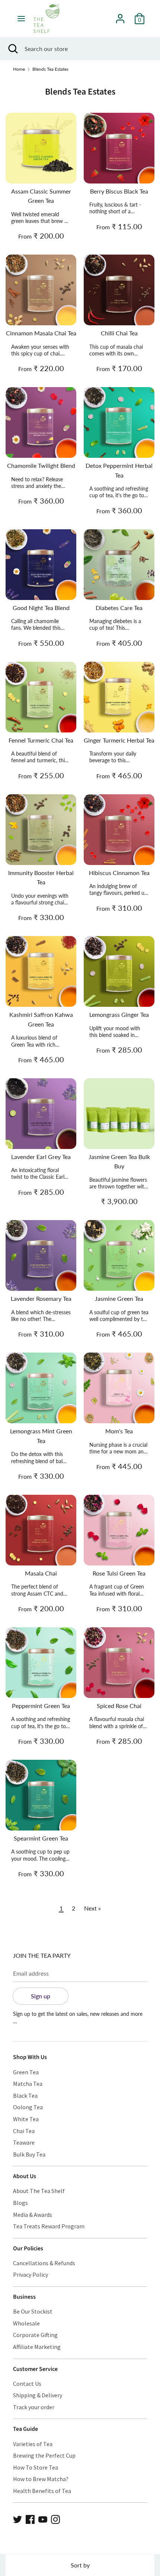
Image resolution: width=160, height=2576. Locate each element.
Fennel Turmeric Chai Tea (41, 740)
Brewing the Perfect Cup (44, 2455)
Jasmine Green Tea (119, 1298)
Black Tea (25, 2095)
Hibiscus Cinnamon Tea (119, 873)
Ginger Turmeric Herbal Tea (119, 740)
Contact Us (27, 2384)
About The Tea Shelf (39, 2191)
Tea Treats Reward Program (49, 2226)
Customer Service (35, 2369)
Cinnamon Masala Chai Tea (41, 333)
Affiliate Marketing (37, 2347)
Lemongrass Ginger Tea (119, 1014)
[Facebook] (30, 2518)
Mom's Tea (119, 1431)
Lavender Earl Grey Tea (41, 1157)
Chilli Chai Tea (119, 333)
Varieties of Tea (33, 2444)
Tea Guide (25, 2429)
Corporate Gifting (35, 2335)
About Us (25, 2176)
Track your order (34, 2407)
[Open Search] (12, 49)
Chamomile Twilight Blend (41, 465)
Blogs (20, 2203)
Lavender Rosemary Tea (41, 1298)
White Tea (26, 2119)
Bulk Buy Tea (29, 2154)
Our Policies (28, 2248)
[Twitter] (17, 2518)
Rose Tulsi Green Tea (119, 1573)
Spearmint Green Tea (41, 1838)
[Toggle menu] (21, 18)
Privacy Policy (31, 2275)
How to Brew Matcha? (41, 2479)
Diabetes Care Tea (119, 608)
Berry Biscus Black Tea (119, 191)
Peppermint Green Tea (41, 1706)
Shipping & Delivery (38, 2395)
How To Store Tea (36, 2467)
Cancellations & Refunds (44, 2263)
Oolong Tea (28, 2107)
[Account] (120, 16)
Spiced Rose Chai (119, 1706)
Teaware (24, 2142)
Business (24, 2297)
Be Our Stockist (33, 2311)
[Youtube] (43, 2518)
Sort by (80, 2565)
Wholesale (26, 2323)
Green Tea (26, 2072)
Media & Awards (33, 2215)
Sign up (41, 1996)
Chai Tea (24, 2131)
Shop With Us (30, 2057)
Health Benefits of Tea (42, 2491)
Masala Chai (41, 1573)
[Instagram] (55, 2518)
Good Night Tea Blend (41, 608)
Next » (92, 1908)
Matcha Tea (28, 2084)
